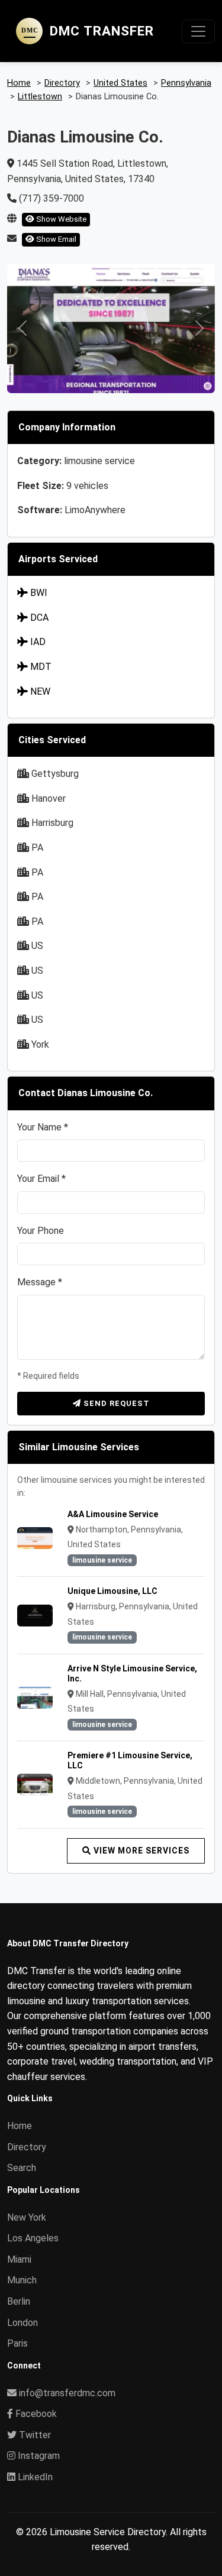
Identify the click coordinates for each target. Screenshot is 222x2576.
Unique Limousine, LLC (112, 1591)
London (22, 2323)
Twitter (34, 2435)
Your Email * (41, 1179)
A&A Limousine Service (113, 1514)
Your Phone (41, 1231)
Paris (17, 2343)
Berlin (19, 2301)
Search (22, 2168)
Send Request (115, 1403)
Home (20, 2126)
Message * (40, 1282)
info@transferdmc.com (67, 2393)
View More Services (140, 1851)
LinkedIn (34, 2477)
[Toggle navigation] (198, 31)
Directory (27, 2147)
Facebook (35, 2414)
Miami (19, 2259)
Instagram (38, 2456)
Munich (22, 2280)
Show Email (55, 239)
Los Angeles (33, 2238)
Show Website (60, 219)
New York (27, 2217)
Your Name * (43, 1127)
